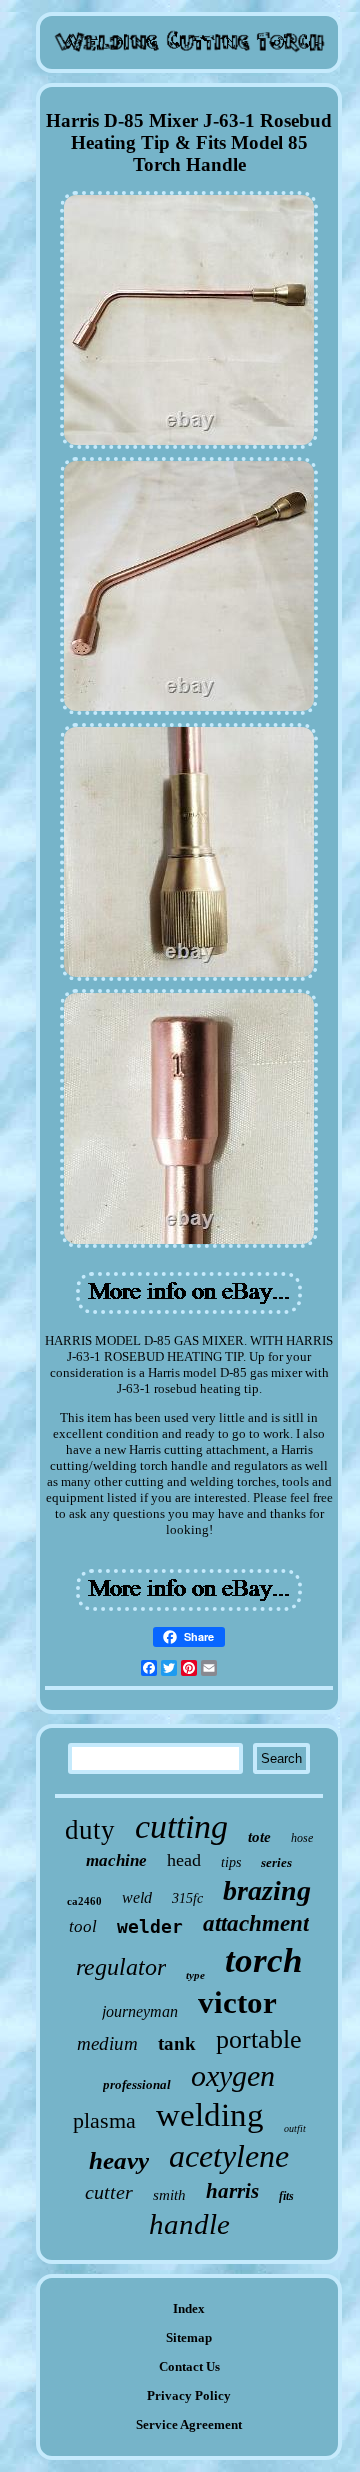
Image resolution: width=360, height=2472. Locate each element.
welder (150, 1926)
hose (302, 1838)
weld (137, 1897)
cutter (109, 2192)
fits (286, 2196)
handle (189, 2224)
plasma (104, 2120)
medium (107, 2043)
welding (210, 2115)
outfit (295, 2128)
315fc (187, 1898)
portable (259, 2039)
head (184, 1860)
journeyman (140, 2011)
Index (189, 2308)
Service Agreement (189, 2424)
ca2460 (84, 1901)
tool (83, 1926)
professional (137, 2084)
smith (169, 2195)
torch (263, 1960)
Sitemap (189, 2337)
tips (231, 1862)
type (195, 1975)
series (276, 1862)
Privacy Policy (189, 2395)
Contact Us (189, 2366)
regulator (121, 1967)
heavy (119, 2160)
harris (232, 2191)
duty (90, 1830)
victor (237, 2002)
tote (259, 1837)
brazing (267, 1890)
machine (116, 1860)
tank (177, 2043)
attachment (256, 1923)
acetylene (229, 2156)
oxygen (233, 2075)
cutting (181, 1826)
